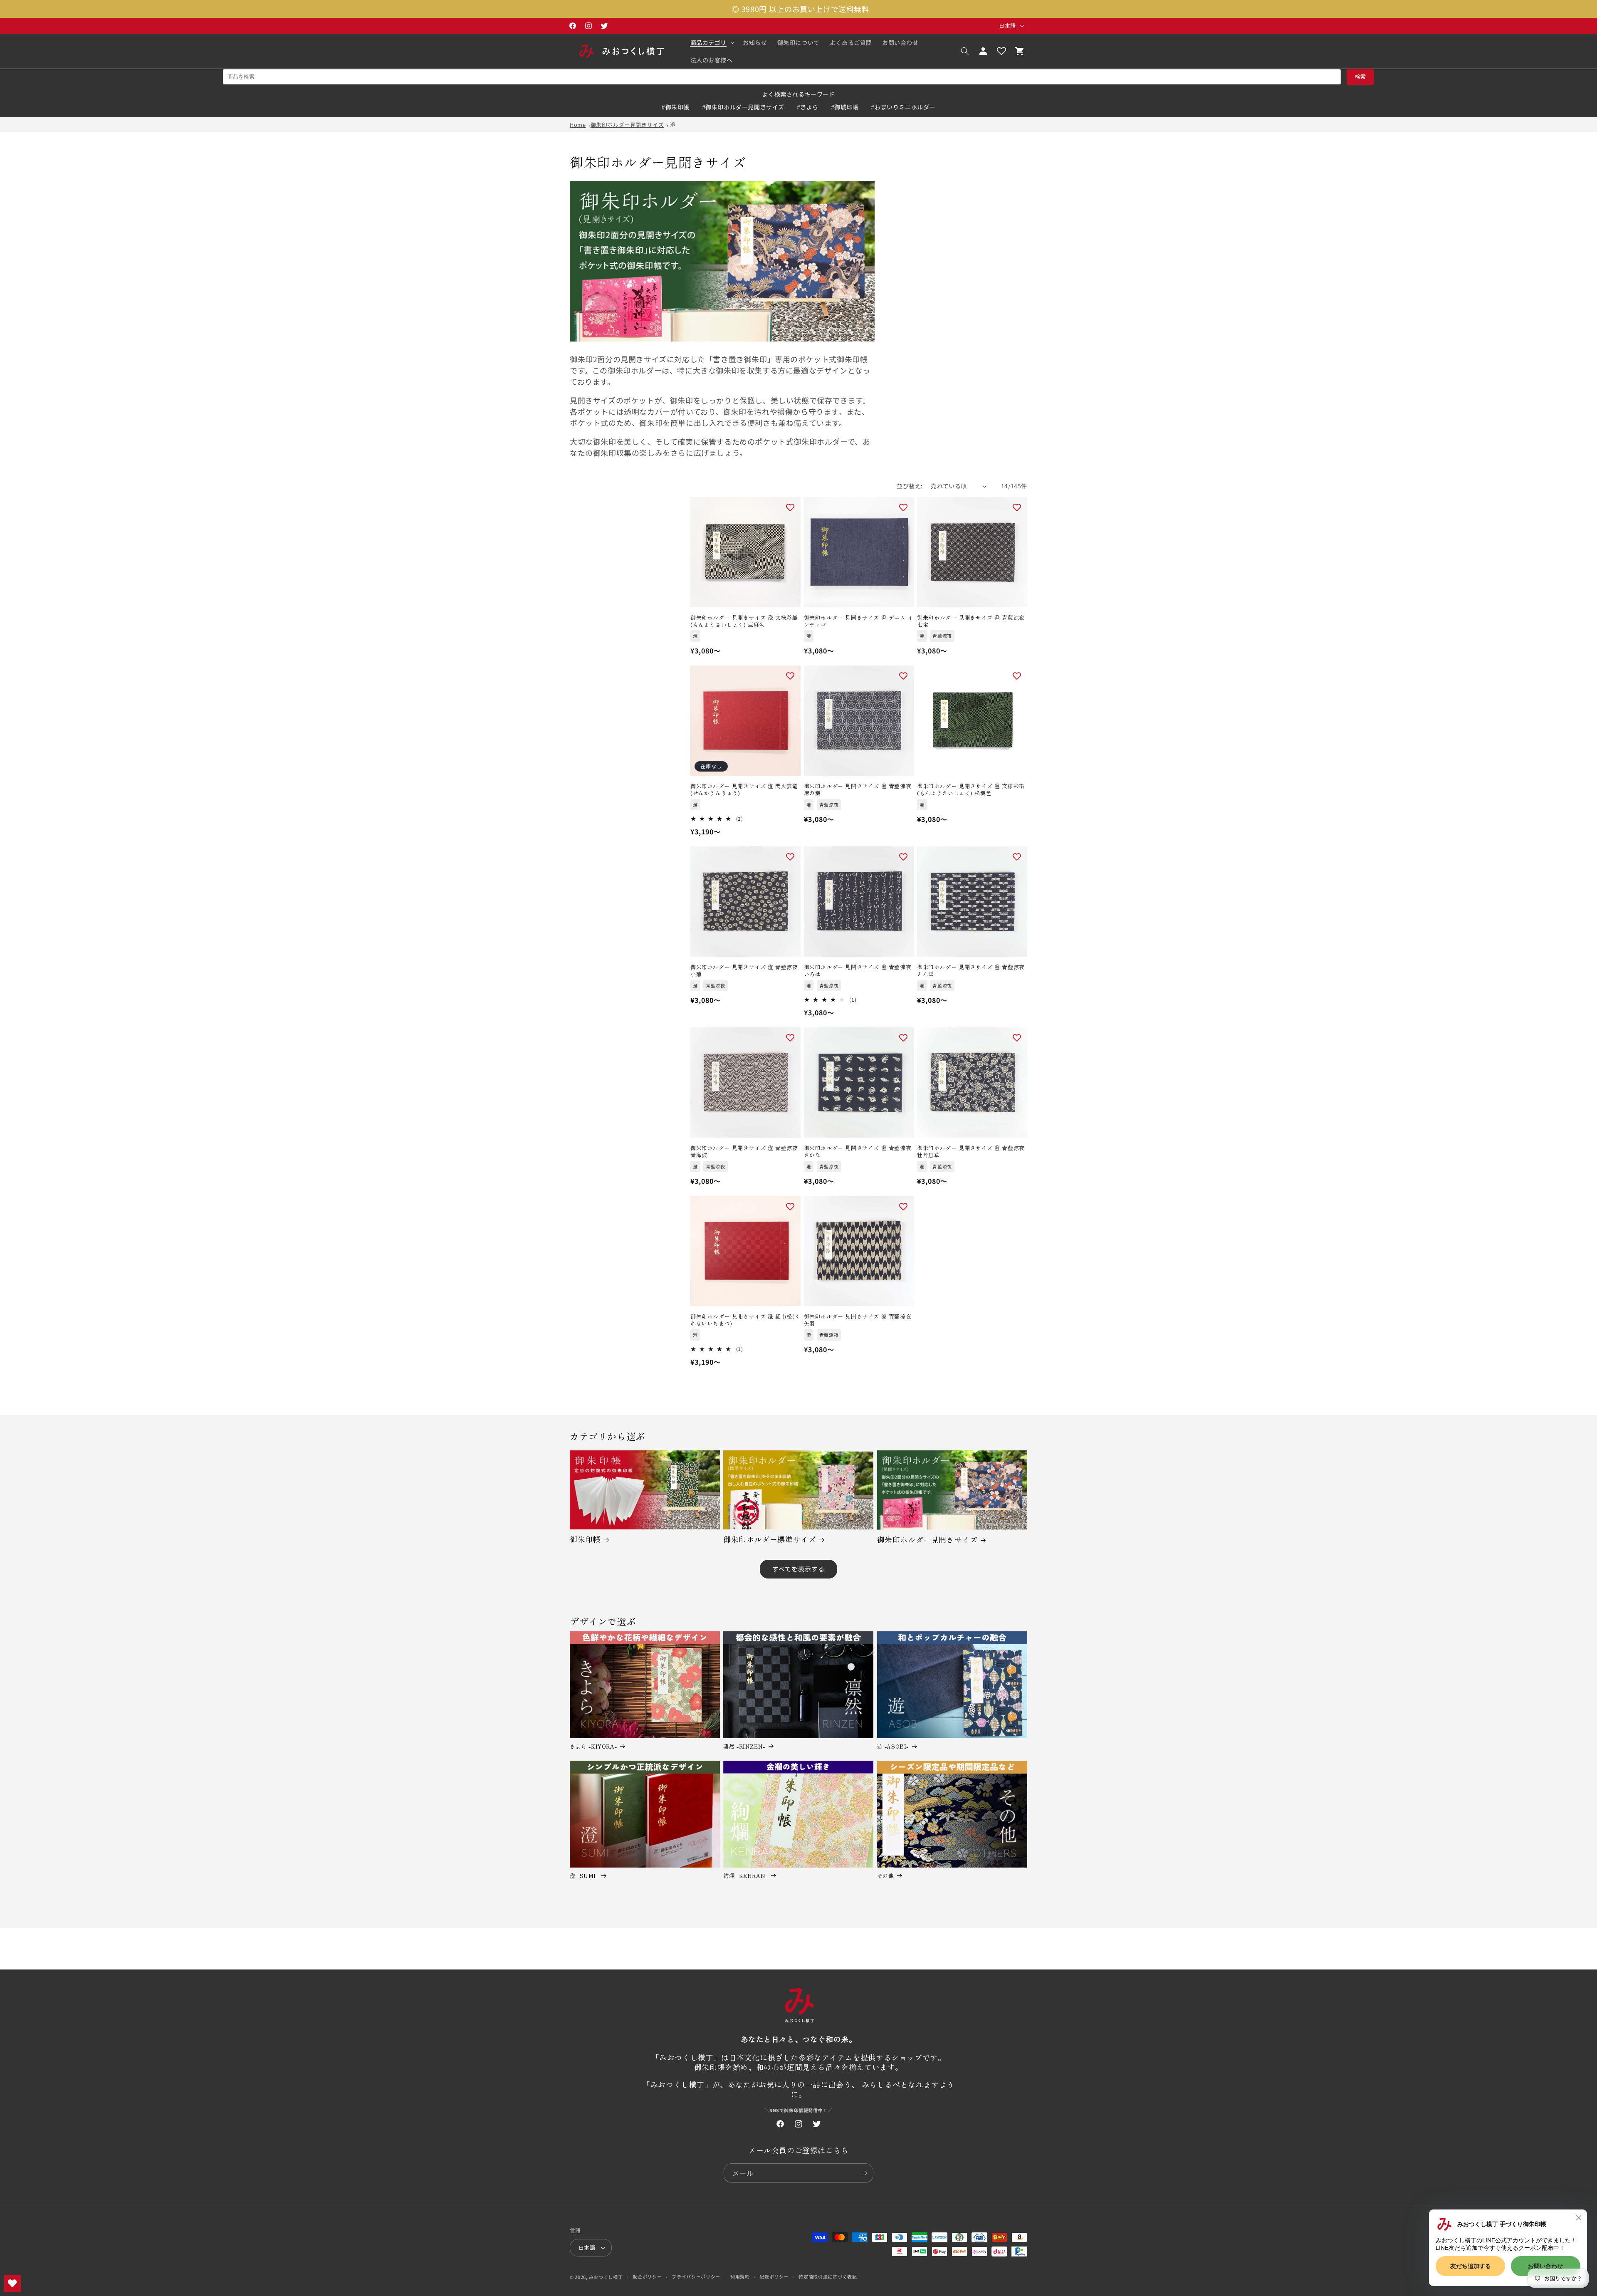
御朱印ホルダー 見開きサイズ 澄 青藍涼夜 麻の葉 (858, 790)
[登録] (864, 2173)
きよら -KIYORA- (593, 1747)
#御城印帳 (845, 107)
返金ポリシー (647, 2276)
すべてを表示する (798, 1569)
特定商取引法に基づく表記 (828, 2276)
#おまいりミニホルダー (903, 107)
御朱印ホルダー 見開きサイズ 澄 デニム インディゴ (859, 621)
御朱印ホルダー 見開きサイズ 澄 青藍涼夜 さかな (858, 1152)
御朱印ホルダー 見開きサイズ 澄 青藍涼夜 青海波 (744, 1152)
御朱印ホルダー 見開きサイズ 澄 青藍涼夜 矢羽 (858, 1320)
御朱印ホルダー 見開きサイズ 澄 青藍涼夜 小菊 (744, 971)
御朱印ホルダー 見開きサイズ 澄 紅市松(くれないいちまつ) (745, 1320)
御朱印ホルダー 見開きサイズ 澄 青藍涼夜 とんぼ (971, 971)
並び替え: (910, 486)
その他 (886, 1876)
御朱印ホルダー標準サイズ (770, 1539)
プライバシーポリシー (696, 2276)
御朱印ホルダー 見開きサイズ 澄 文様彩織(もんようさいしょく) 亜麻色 (744, 621)
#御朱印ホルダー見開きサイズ (743, 107)
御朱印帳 (585, 1539)
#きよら (808, 107)
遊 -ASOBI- (893, 1747)
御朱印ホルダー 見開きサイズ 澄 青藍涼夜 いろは (858, 971)
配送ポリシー (774, 2276)
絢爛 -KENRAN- (745, 1876)
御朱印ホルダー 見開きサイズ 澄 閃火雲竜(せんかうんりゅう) (744, 790)
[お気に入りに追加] (790, 507)
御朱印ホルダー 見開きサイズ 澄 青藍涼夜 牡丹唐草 (971, 1152)
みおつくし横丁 (606, 2277)
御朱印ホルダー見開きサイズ (627, 125)
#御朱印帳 (676, 107)
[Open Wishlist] (1001, 51)
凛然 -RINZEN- (744, 1747)
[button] (712, 42)
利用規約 (740, 2276)
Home (578, 125)
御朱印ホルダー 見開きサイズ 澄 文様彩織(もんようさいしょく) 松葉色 (971, 790)
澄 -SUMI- (584, 1876)
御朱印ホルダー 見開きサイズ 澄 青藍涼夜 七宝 (971, 621)
